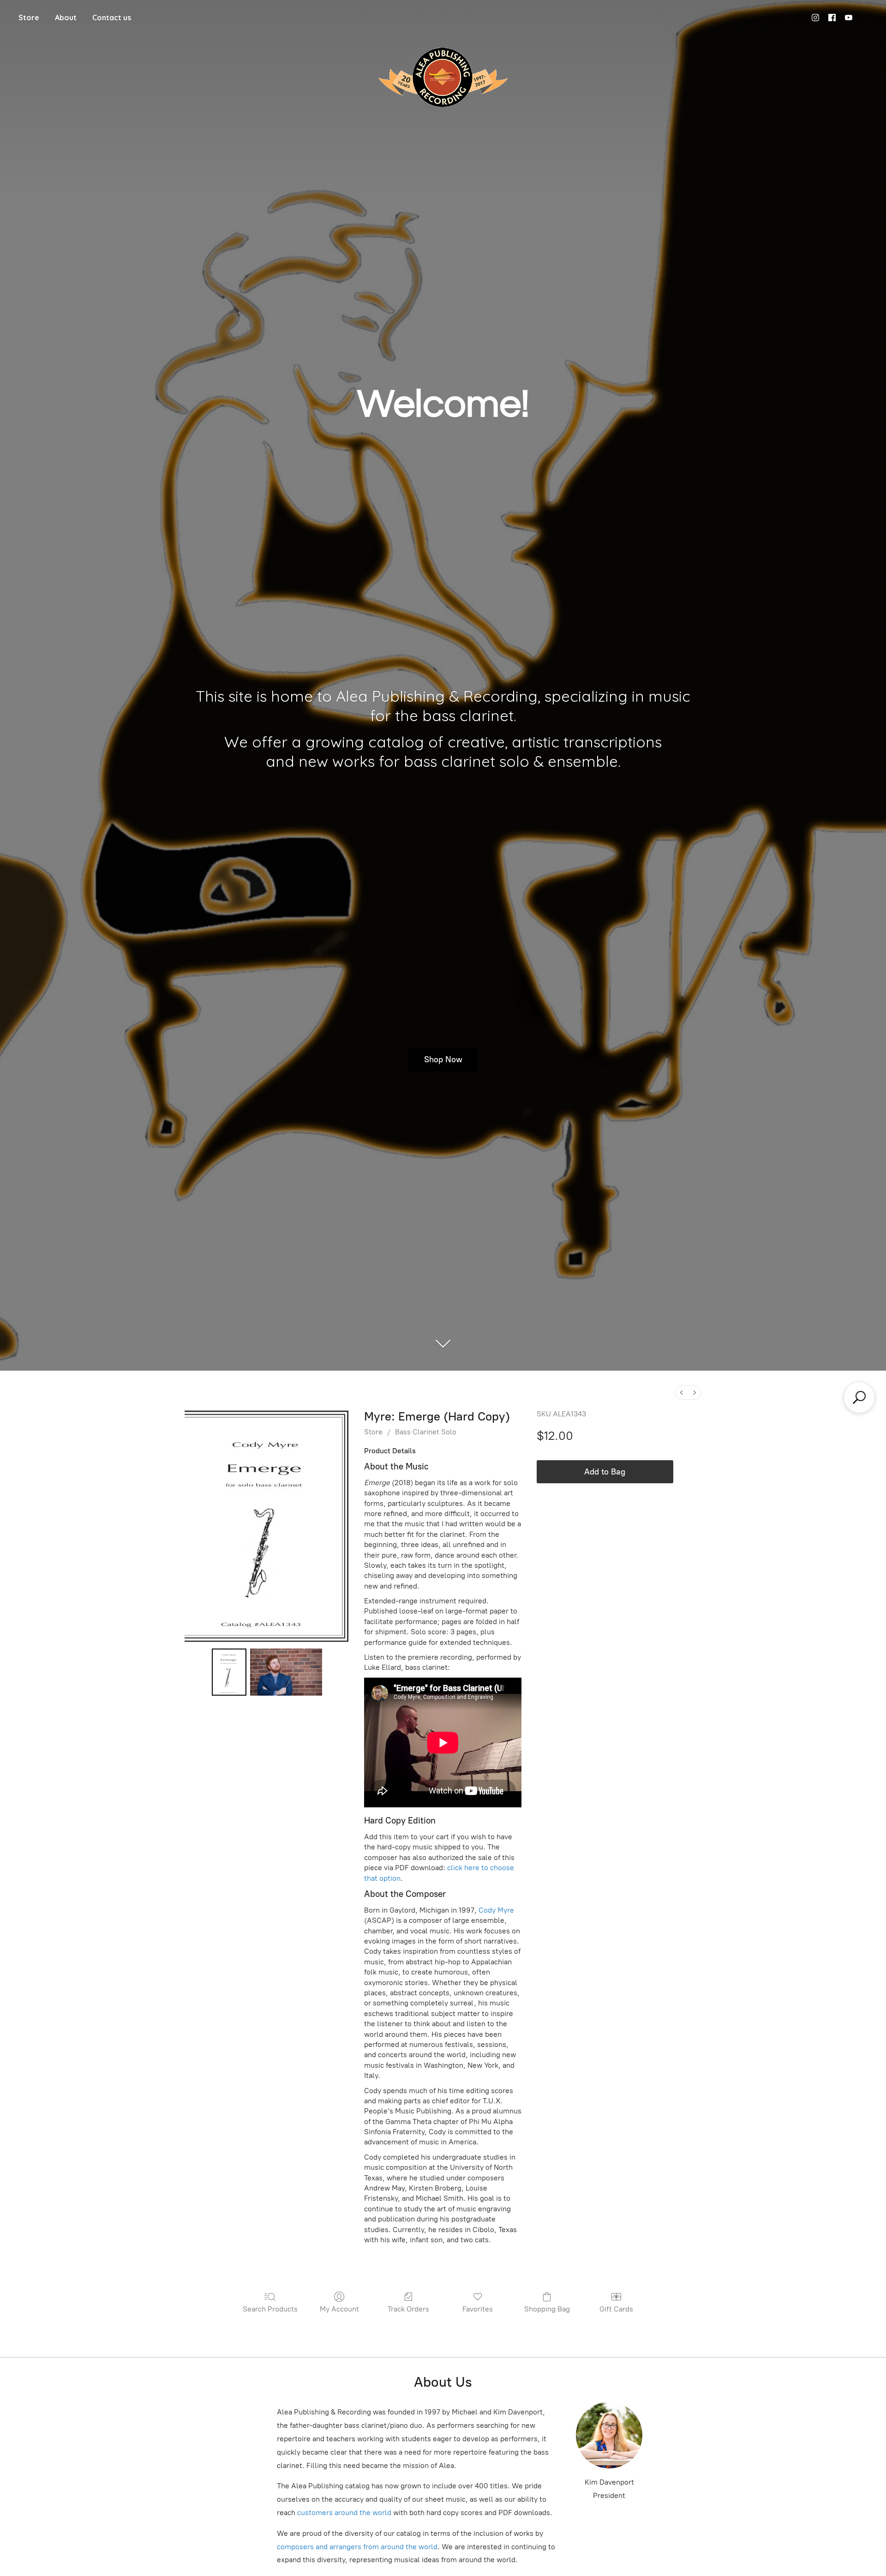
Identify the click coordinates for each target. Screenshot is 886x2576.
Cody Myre (496, 1910)
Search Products (270, 2309)
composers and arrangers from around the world (357, 2547)
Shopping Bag (547, 2309)
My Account (339, 2309)
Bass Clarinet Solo (426, 1432)
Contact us (112, 18)
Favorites (478, 2309)
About (66, 18)
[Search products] (859, 1397)
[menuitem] (682, 1393)
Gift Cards (616, 2309)
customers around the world (344, 2513)
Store (29, 18)
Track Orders (408, 2309)
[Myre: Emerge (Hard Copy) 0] (229, 1672)
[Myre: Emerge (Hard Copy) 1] (286, 1672)
